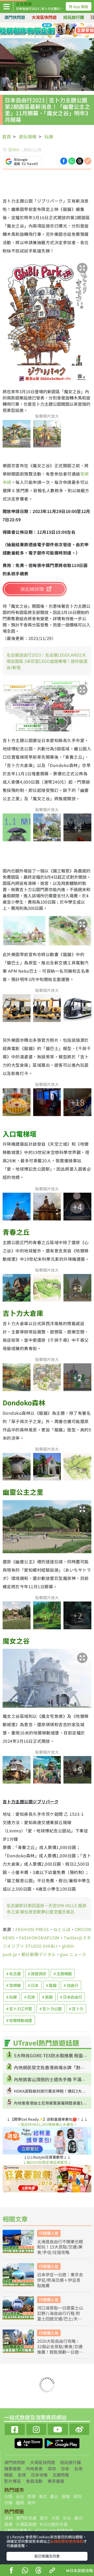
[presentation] (92, 17)
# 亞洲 (30, 1997)
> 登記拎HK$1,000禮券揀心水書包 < (47, 2124)
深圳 (52, 2468)
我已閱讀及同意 (47, 2556)
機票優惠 (13, 2468)
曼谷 (54, 2496)
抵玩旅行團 (74, 17)
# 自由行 (71, 1985)
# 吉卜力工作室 (19, 2009)
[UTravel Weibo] (80, 2429)
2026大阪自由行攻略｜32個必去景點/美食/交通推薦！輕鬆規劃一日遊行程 (60, 2346)
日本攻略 (39, 2475)
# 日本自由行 (71, 1997)
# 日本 (33, 1985)
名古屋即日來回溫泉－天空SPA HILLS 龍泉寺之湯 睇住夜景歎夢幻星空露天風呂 (46, 1908)
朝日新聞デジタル (39, 1954)
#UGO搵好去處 (54, 2524)
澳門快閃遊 (15, 17)
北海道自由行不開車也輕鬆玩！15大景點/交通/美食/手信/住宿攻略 (60, 2247)
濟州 (31, 2502)
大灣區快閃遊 (44, 17)
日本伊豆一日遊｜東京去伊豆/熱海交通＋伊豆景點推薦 (60, 2280)
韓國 (8, 2475)
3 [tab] (51, 31)
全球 (22, 2475)
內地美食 (34, 2468)
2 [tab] (43, 31)
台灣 (78, 2468)
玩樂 (49, 136)
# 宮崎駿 (13, 1985)
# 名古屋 (13, 1974)
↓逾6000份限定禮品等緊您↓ (47, 2162)
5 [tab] (35, 37)
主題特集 (61, 2475)
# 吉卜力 (76, 2009)
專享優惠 (56, 2481)
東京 (43, 2496)
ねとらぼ (62, 1929)
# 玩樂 (12, 1997)
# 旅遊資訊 (37, 1974)
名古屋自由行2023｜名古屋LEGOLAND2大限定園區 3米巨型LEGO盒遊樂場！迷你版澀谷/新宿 (47, 661)
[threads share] (39, 2571)
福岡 (20, 2502)
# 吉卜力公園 (50, 2009)
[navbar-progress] (7, 6)
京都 (8, 2502)
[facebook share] (11, 2571)
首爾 (66, 2496)
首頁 (7, 136)
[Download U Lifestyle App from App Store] (29, 2442)
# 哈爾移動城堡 (19, 2020)
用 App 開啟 (78, 6)
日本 (65, 2468)
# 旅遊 (47, 1997)
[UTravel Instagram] (36, 2429)
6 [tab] (43, 37)
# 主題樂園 (63, 1974)
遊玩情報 (28, 136)
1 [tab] (35, 31)
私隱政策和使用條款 (67, 2541)
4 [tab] (59, 31)
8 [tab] (59, 37)
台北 (20, 2496)
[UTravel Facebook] (15, 2429)
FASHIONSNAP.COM (39, 1938)
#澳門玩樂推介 (18, 2530)
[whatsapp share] (25, 2571)
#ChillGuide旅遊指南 (54, 2530)
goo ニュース (73, 1954)
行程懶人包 (49, 2233)
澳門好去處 (26, 2518)
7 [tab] (51, 37)
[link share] (88, 161)
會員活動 (34, 2481)
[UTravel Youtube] (58, 2429)
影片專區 (13, 2481)
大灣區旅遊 (26, 2524)
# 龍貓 (51, 1985)
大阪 (8, 2496)
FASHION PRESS (32, 1929)
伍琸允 (14, 149)
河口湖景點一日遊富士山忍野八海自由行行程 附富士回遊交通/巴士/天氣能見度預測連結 (60, 2313)
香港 (31, 2496)
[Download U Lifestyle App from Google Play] (62, 2442)
